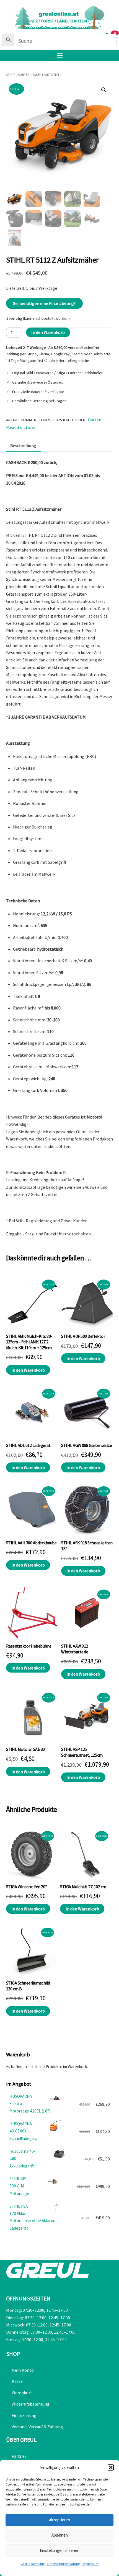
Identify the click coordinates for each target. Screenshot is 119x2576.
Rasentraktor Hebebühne (29, 1646)
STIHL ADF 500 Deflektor (83, 1336)
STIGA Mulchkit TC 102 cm (83, 1887)
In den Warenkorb (48, 332)
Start (11, 75)
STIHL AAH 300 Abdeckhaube (31, 1543)
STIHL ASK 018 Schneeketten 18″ (87, 1546)
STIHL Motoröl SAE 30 (25, 1749)
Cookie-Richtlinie (33, 2564)
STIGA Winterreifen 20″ (27, 1887)
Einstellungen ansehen (60, 2550)
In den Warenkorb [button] (28, 1370)
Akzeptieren (59, 2520)
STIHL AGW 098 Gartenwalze (86, 1445)
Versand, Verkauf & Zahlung (37, 2427)
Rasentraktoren (46, 75)
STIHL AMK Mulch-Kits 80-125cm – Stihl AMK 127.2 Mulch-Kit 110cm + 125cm (29, 1342)
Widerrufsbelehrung (31, 2404)
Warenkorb (22, 2393)
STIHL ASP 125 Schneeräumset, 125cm (82, 1752)
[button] (111, 2467)
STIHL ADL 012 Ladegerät (28, 1445)
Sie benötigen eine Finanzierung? (44, 303)
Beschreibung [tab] (23, 445)
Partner (19, 2456)
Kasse (17, 2381)
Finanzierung (24, 2415)
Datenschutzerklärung (64, 2564)
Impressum (90, 2564)
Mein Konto (23, 2370)
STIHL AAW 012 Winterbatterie (75, 1649)
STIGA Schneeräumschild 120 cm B (28, 1986)
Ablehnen (60, 2535)
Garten (24, 75)
